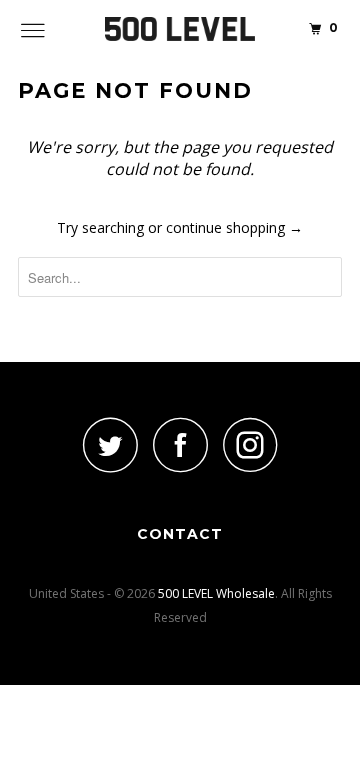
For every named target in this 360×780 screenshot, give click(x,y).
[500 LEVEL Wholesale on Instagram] (250, 444)
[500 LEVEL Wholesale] (180, 30)
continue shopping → (234, 227)
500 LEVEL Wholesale (216, 593)
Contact (180, 534)
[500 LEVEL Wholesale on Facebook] (180, 444)
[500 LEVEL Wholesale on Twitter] (110, 444)
